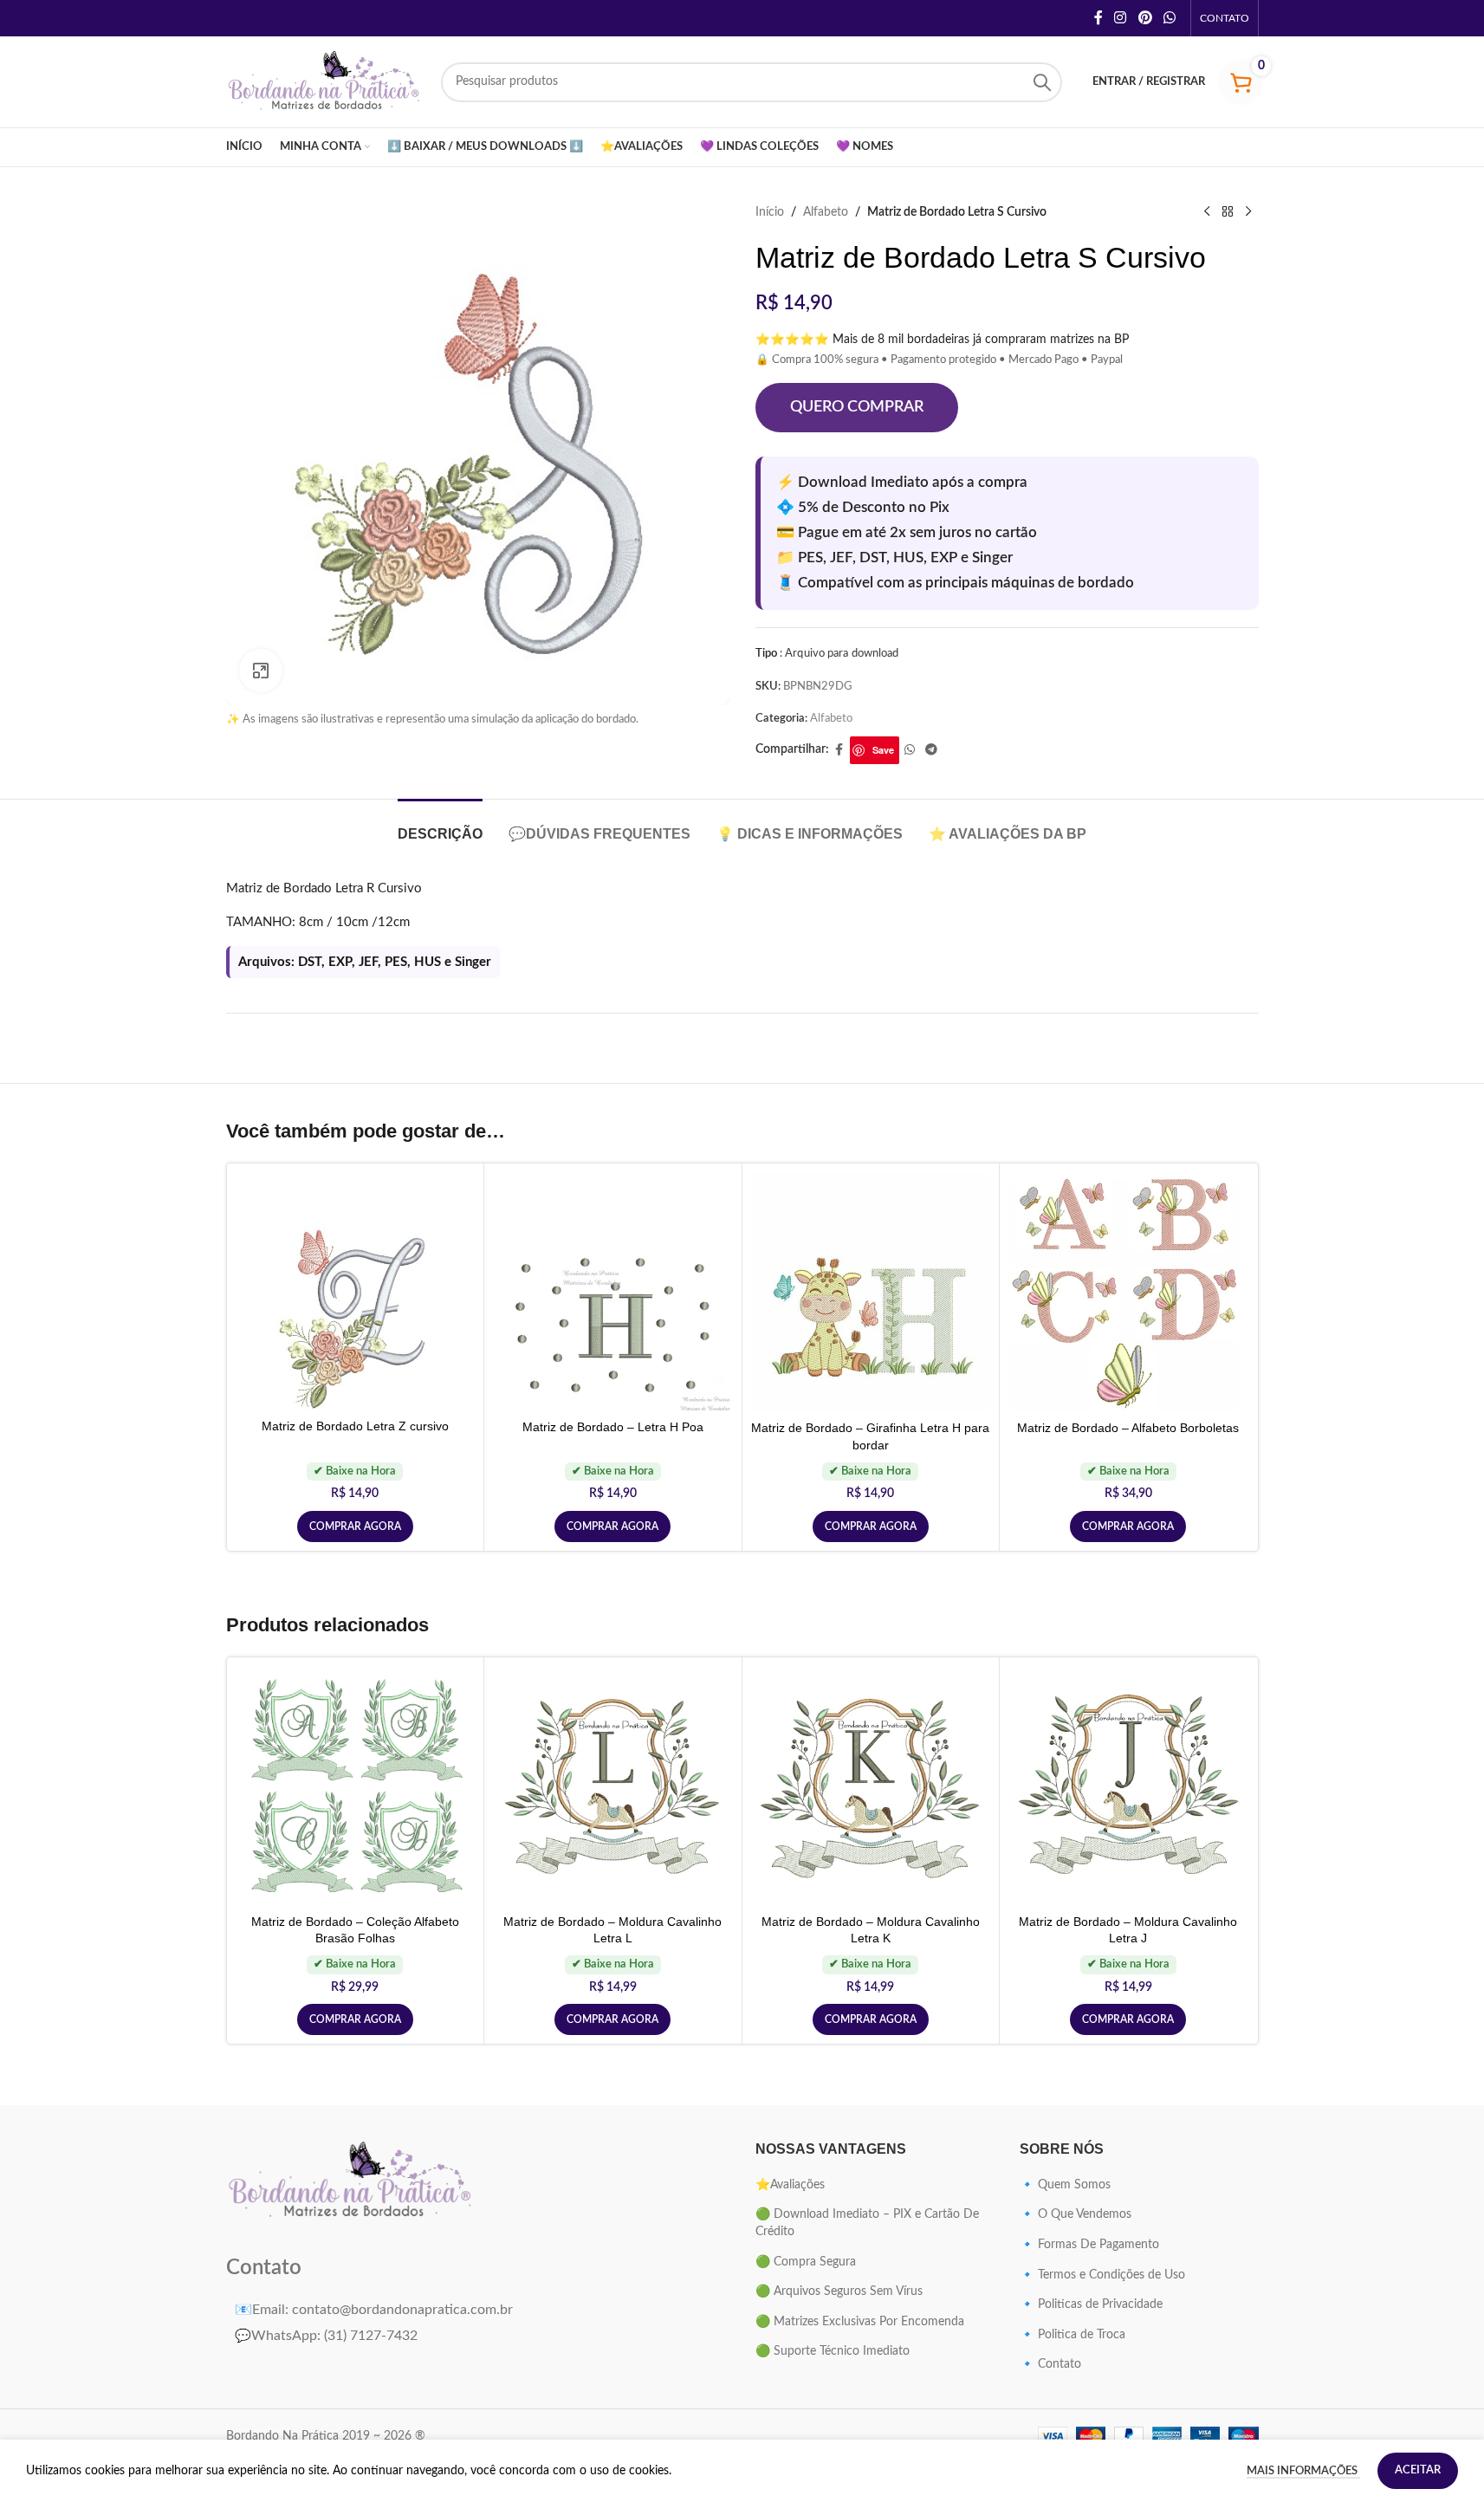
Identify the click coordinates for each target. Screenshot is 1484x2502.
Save (883, 750)
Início (770, 212)
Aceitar (1418, 2470)
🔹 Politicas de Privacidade (1091, 2304)
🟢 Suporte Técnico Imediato (833, 2351)
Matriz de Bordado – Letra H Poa (613, 1427)
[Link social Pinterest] (1145, 18)
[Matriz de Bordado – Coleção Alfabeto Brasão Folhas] (356, 1786)
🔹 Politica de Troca (1072, 2335)
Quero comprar (857, 407)
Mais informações (1303, 2471)
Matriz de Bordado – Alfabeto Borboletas (1128, 1428)
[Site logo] (325, 81)
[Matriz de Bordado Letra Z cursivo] (356, 1291)
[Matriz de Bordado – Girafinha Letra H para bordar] (871, 1292)
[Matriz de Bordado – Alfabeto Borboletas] (1128, 1292)
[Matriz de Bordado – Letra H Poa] (613, 1292)
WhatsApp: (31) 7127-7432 (326, 2336)
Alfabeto (826, 212)
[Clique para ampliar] (261, 671)
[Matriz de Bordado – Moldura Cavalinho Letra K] (871, 1786)
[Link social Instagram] (1121, 18)
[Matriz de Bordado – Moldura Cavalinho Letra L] (613, 1786)
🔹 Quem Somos (1065, 2185)
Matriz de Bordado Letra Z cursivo (355, 1426)
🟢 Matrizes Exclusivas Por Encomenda (860, 2322)
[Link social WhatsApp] (1169, 18)
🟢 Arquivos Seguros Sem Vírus (839, 2291)
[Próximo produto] (1248, 212)
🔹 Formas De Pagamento (1089, 2245)
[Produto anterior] (1207, 212)
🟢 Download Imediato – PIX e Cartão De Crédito (867, 2223)
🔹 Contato (1050, 2364)
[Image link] (351, 2181)
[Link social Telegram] (931, 750)
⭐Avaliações (790, 2185)
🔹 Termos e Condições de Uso (1102, 2275)
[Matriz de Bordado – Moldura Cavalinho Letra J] (1128, 1786)
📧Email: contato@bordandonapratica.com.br (374, 2310)
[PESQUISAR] (1042, 82)
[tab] (440, 825)
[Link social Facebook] (1098, 18)
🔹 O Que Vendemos (1076, 2214)
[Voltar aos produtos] (1228, 212)
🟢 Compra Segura (806, 2262)
